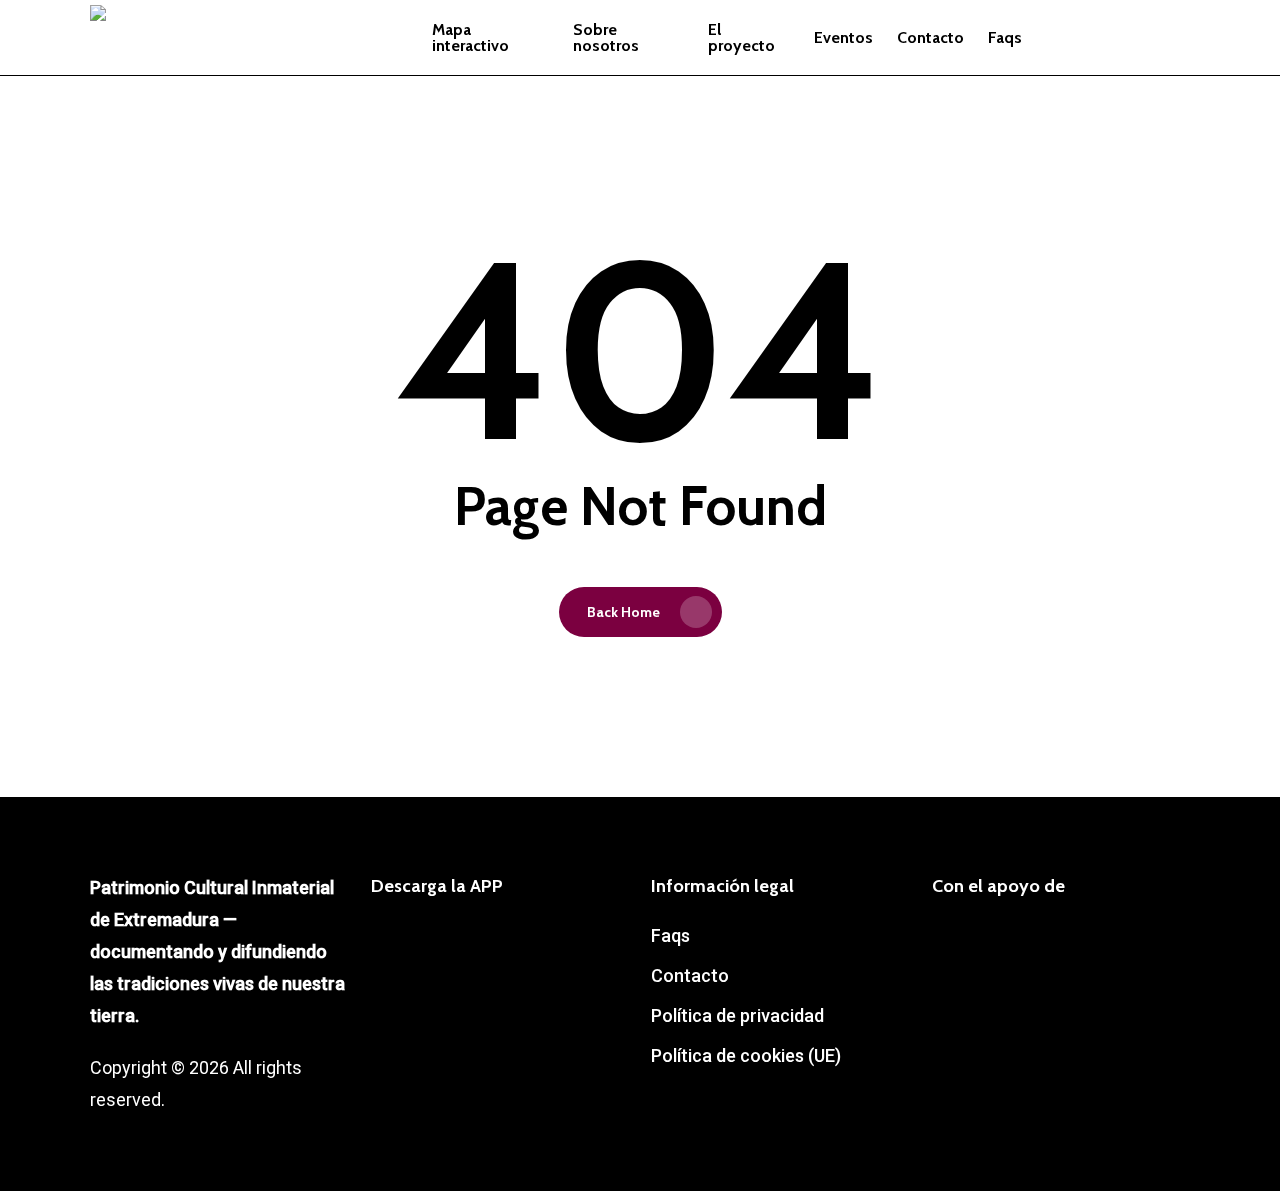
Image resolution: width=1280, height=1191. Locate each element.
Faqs (670, 935)
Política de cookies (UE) (746, 1055)
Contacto (690, 975)
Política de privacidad (737, 1015)
